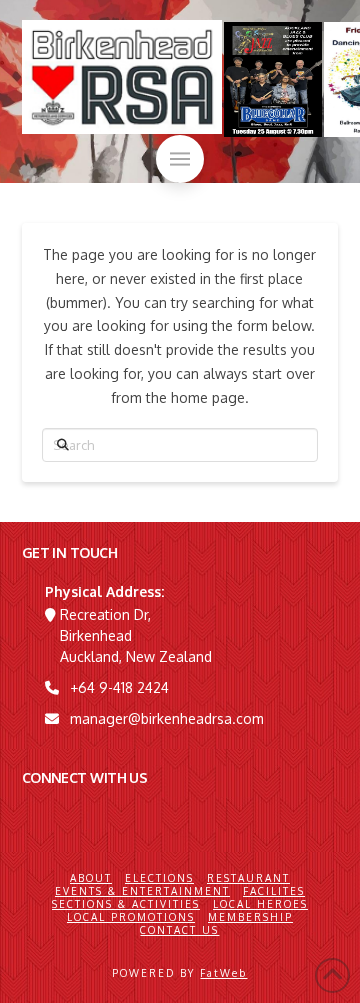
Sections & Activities (126, 904)
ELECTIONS (159, 878)
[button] (180, 159)
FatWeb (223, 973)
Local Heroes (260, 904)
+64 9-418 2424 (119, 687)
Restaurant (248, 878)
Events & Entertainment (142, 891)
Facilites (274, 891)
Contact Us (179, 930)
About (91, 878)
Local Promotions (131, 917)
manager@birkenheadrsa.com (167, 718)
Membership (250, 917)
